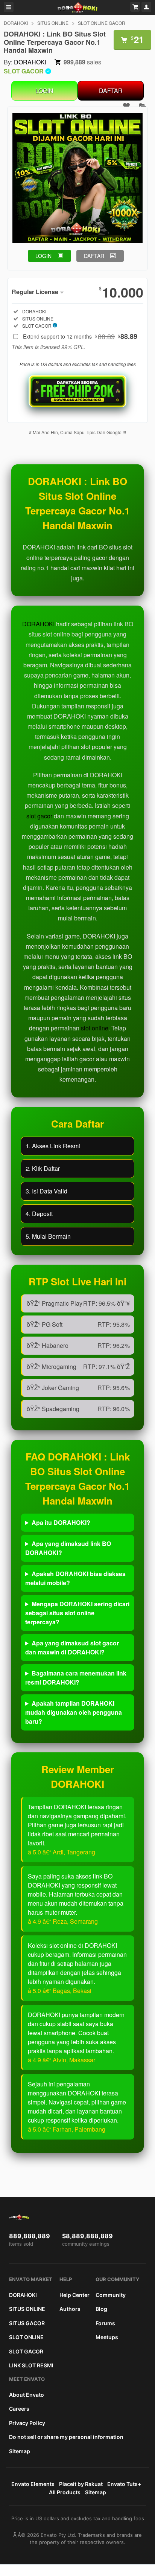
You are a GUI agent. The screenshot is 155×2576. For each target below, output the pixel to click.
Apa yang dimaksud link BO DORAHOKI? (68, 1548)
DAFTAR (111, 91)
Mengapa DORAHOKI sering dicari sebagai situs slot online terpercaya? (77, 1613)
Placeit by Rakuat (81, 2484)
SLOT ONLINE (26, 2337)
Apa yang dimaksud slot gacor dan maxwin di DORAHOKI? (72, 1647)
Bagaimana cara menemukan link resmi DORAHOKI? (76, 1678)
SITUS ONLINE (53, 23)
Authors (70, 2309)
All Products (65, 2492)
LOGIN (44, 91)
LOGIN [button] (43, 256)
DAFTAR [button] (94, 256)
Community (111, 2295)
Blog (101, 2309)
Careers (19, 2409)
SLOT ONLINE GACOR (102, 23)
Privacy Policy (27, 2423)
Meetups (107, 2337)
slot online (95, 1028)
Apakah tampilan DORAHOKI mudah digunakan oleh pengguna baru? (74, 1712)
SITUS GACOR (27, 2323)
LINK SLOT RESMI (31, 2365)
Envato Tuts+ (124, 2484)
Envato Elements (33, 2484)
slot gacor (39, 816)
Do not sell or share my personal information (66, 2437)
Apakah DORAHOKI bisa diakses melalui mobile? (75, 1578)
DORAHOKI (16, 23)
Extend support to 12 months (80, 336)
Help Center (74, 2295)
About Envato (27, 2395)
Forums (105, 2323)
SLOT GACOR (26, 2351)
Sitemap (20, 2451)
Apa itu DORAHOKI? (61, 1522)
